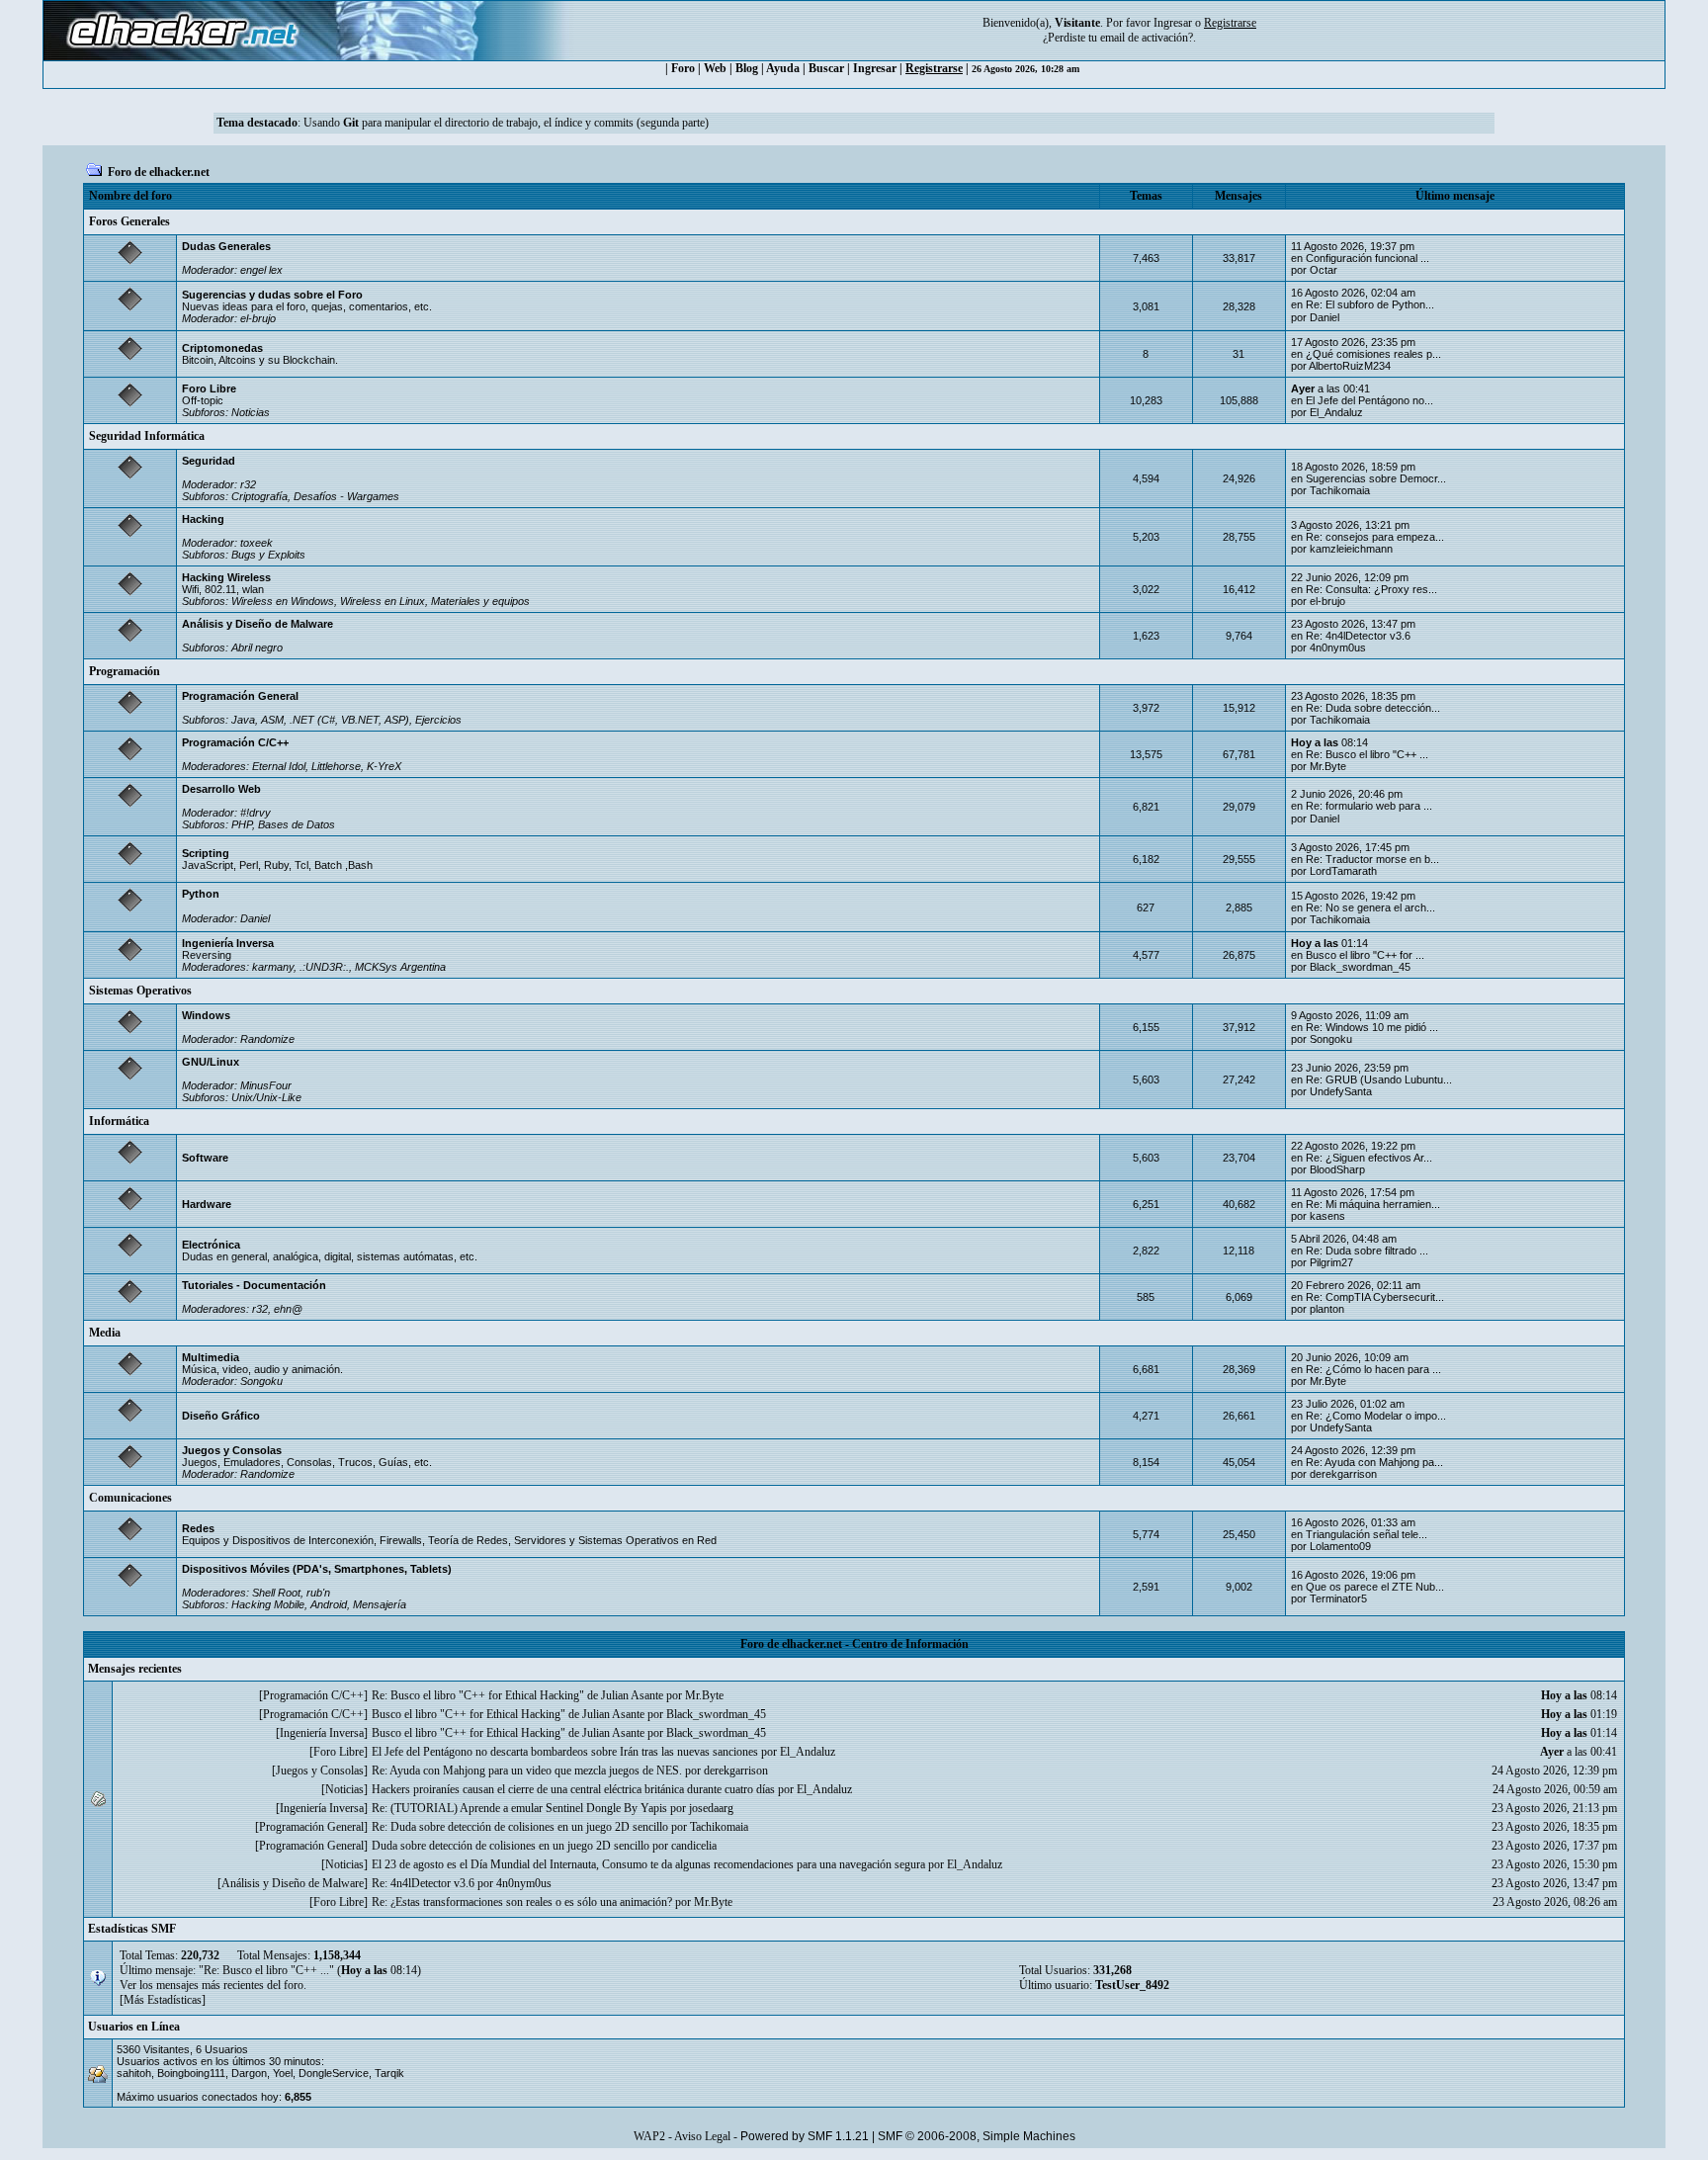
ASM (272, 720)
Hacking (203, 519)
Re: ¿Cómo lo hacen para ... (1373, 1369)
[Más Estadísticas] (163, 2000)
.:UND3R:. (324, 967)
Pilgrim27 (1331, 1262)
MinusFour (266, 1085)
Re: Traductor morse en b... (1372, 859)
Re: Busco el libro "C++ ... (1367, 754)
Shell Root (276, 1593)
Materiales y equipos (480, 601)
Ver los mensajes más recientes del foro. (213, 1985)
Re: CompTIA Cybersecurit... (1375, 1297)
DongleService (334, 2073)
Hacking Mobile (268, 1604)
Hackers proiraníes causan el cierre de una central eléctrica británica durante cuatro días (573, 1789)
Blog (747, 68)
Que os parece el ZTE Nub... (1375, 1587)
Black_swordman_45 (1360, 967)
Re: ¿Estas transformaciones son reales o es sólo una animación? (522, 1902)
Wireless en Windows (283, 601)
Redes (198, 1528)
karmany (273, 967)
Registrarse (934, 68)
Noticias (251, 412)
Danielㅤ (1324, 317)
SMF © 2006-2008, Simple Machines (977, 2136)
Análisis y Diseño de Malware (257, 624)
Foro (683, 68)
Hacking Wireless (226, 577)
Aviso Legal (702, 2136)
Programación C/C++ (235, 742)
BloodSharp (1337, 1169)
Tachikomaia (1340, 490)
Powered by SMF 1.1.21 (805, 2136)
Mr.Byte (1328, 766)
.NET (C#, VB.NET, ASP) (349, 720)
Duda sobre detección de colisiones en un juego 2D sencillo (511, 1846)
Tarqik (389, 2073)
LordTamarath (1343, 871)
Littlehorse (336, 766)
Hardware (207, 1204)
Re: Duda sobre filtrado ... (1367, 1251)
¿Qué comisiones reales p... (1373, 354)
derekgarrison (1343, 1474)
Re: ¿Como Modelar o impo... (1376, 1416)
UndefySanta (1341, 1091)
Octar (1324, 270)
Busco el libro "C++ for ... (1365, 955)
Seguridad (209, 461)
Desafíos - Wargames (346, 496)
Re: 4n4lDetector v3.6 (1358, 636)
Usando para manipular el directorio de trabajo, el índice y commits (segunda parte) (506, 123)
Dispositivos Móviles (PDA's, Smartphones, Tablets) (317, 1569)
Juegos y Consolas (232, 1450)
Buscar (826, 68)
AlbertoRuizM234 (1350, 366)
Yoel (283, 2073)
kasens (1327, 1216)
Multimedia (211, 1357)
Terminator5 (1338, 1598)
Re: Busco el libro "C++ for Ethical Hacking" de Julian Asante (517, 1695)
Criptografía (259, 496)
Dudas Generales (226, 246)
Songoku (1331, 1039)
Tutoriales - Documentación (254, 1285)
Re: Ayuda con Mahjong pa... (1374, 1462)
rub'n (318, 1593)
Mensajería (380, 1604)
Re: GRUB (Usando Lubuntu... (1379, 1080)
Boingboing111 (191, 2073)
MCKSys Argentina (400, 967)
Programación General (240, 696)
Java (243, 720)
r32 (248, 484)
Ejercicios (438, 720)
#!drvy (256, 813)
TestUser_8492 (1132, 1985)
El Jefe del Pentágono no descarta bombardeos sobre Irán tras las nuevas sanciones (565, 1752)
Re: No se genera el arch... (1370, 907)
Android (329, 1604)
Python (201, 894)
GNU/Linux (211, 1062)
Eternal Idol (279, 766)
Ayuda (783, 68)
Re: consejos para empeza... (1375, 537)
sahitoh (134, 2073)
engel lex (261, 270)
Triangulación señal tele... (1366, 1534)
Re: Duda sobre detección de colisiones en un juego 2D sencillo (520, 1827)
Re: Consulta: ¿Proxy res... (1371, 589)
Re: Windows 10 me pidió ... (1372, 1027)
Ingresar (1173, 23)
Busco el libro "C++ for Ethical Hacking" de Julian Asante (508, 1714)
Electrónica (211, 1245)
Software (205, 1158)
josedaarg (711, 1808)
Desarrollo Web (221, 789)
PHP (242, 824)
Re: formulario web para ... (1369, 806)
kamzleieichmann (1351, 549)
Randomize (267, 1039)
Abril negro (257, 648)
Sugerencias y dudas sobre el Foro (272, 295)
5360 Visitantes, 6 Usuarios (182, 2049)
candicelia (694, 1846)
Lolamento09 (1340, 1546)
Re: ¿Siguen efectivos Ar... (1369, 1158)
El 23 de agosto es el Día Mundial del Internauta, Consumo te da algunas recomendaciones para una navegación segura (648, 1864)
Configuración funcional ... (1367, 258)
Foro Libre (209, 389)
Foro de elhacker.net (159, 172)
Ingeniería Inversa (228, 943)
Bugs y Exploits (268, 555)
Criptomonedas (222, 348)
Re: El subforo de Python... (1370, 304)
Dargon (249, 2073)
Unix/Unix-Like (266, 1097)
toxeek (256, 543)
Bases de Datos (297, 824)
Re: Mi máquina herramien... (1373, 1204)
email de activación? (1147, 38)
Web (715, 68)
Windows (206, 1015)
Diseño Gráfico (221, 1416)
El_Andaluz (1336, 412)
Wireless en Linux (383, 601)
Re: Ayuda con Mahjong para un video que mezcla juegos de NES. (527, 1771)
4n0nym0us (1338, 648)
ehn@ (288, 1309)
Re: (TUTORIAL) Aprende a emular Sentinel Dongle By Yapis (519, 1808)
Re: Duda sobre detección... (1373, 708)
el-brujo (258, 318)
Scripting (206, 853)
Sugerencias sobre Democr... (1376, 478)
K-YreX (384, 766)
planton (1327, 1309)
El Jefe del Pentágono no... (1369, 400)
